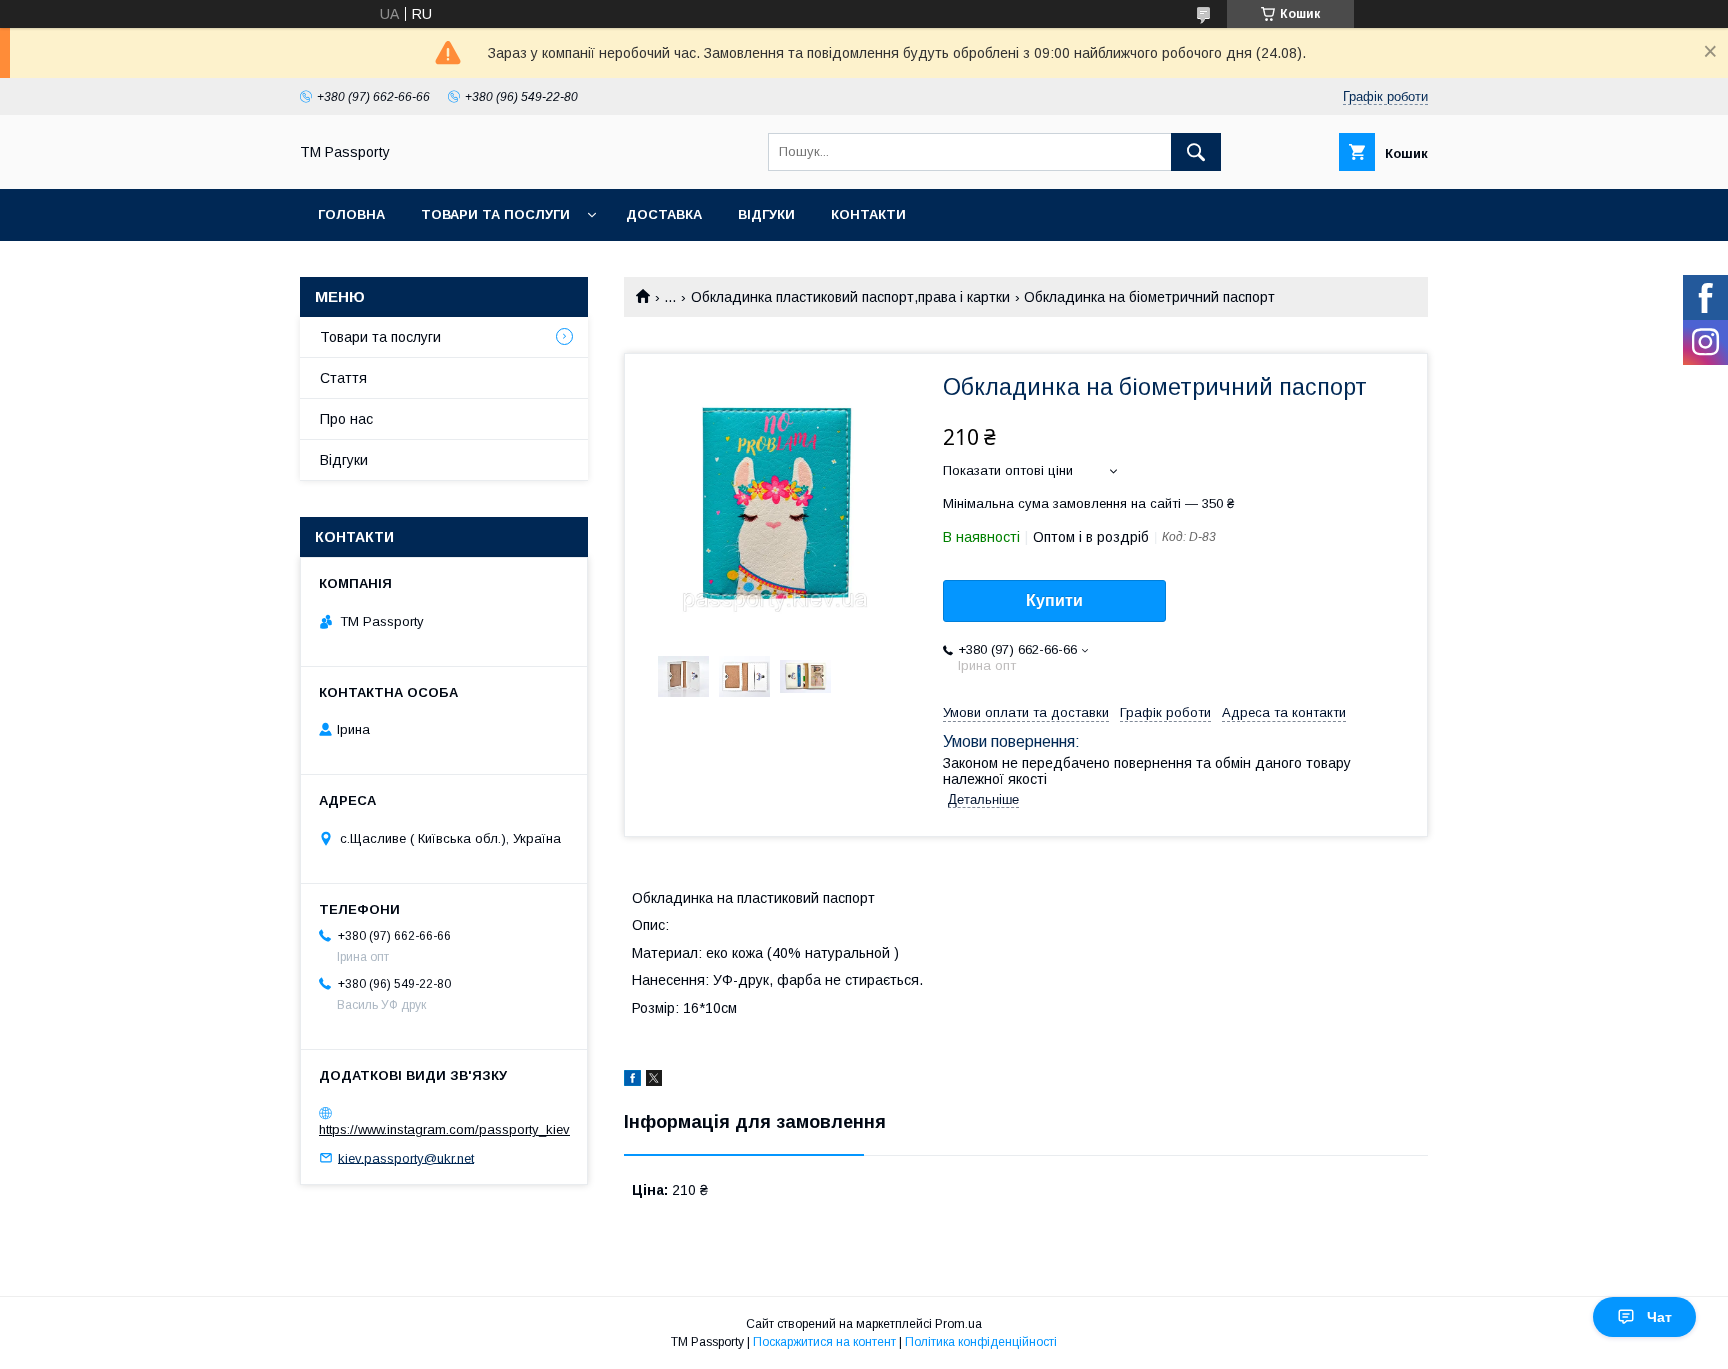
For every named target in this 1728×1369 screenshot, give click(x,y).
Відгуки (766, 214)
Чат (1659, 1317)
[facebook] (632, 1081)
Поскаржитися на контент (824, 1342)
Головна (351, 214)
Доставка (664, 214)
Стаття (343, 378)
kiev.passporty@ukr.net (406, 1157)
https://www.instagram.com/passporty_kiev (444, 1129)
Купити (1054, 600)
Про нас (346, 419)
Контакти (868, 214)
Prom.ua (958, 1324)
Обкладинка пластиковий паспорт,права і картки (850, 297)
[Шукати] (1196, 152)
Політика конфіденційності (981, 1342)
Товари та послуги (495, 214)
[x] (654, 1081)
